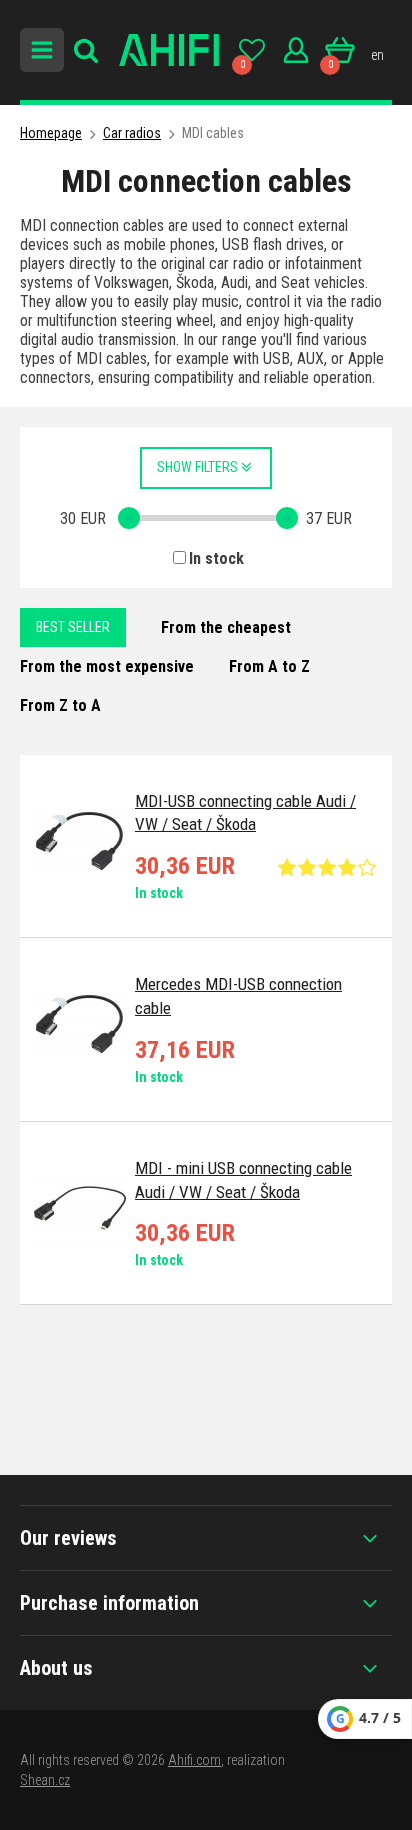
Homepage (51, 133)
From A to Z (269, 666)
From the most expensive (107, 666)
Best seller (73, 627)
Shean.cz (45, 1780)
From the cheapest (226, 627)
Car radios (132, 133)
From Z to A (60, 705)
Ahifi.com (194, 1760)
